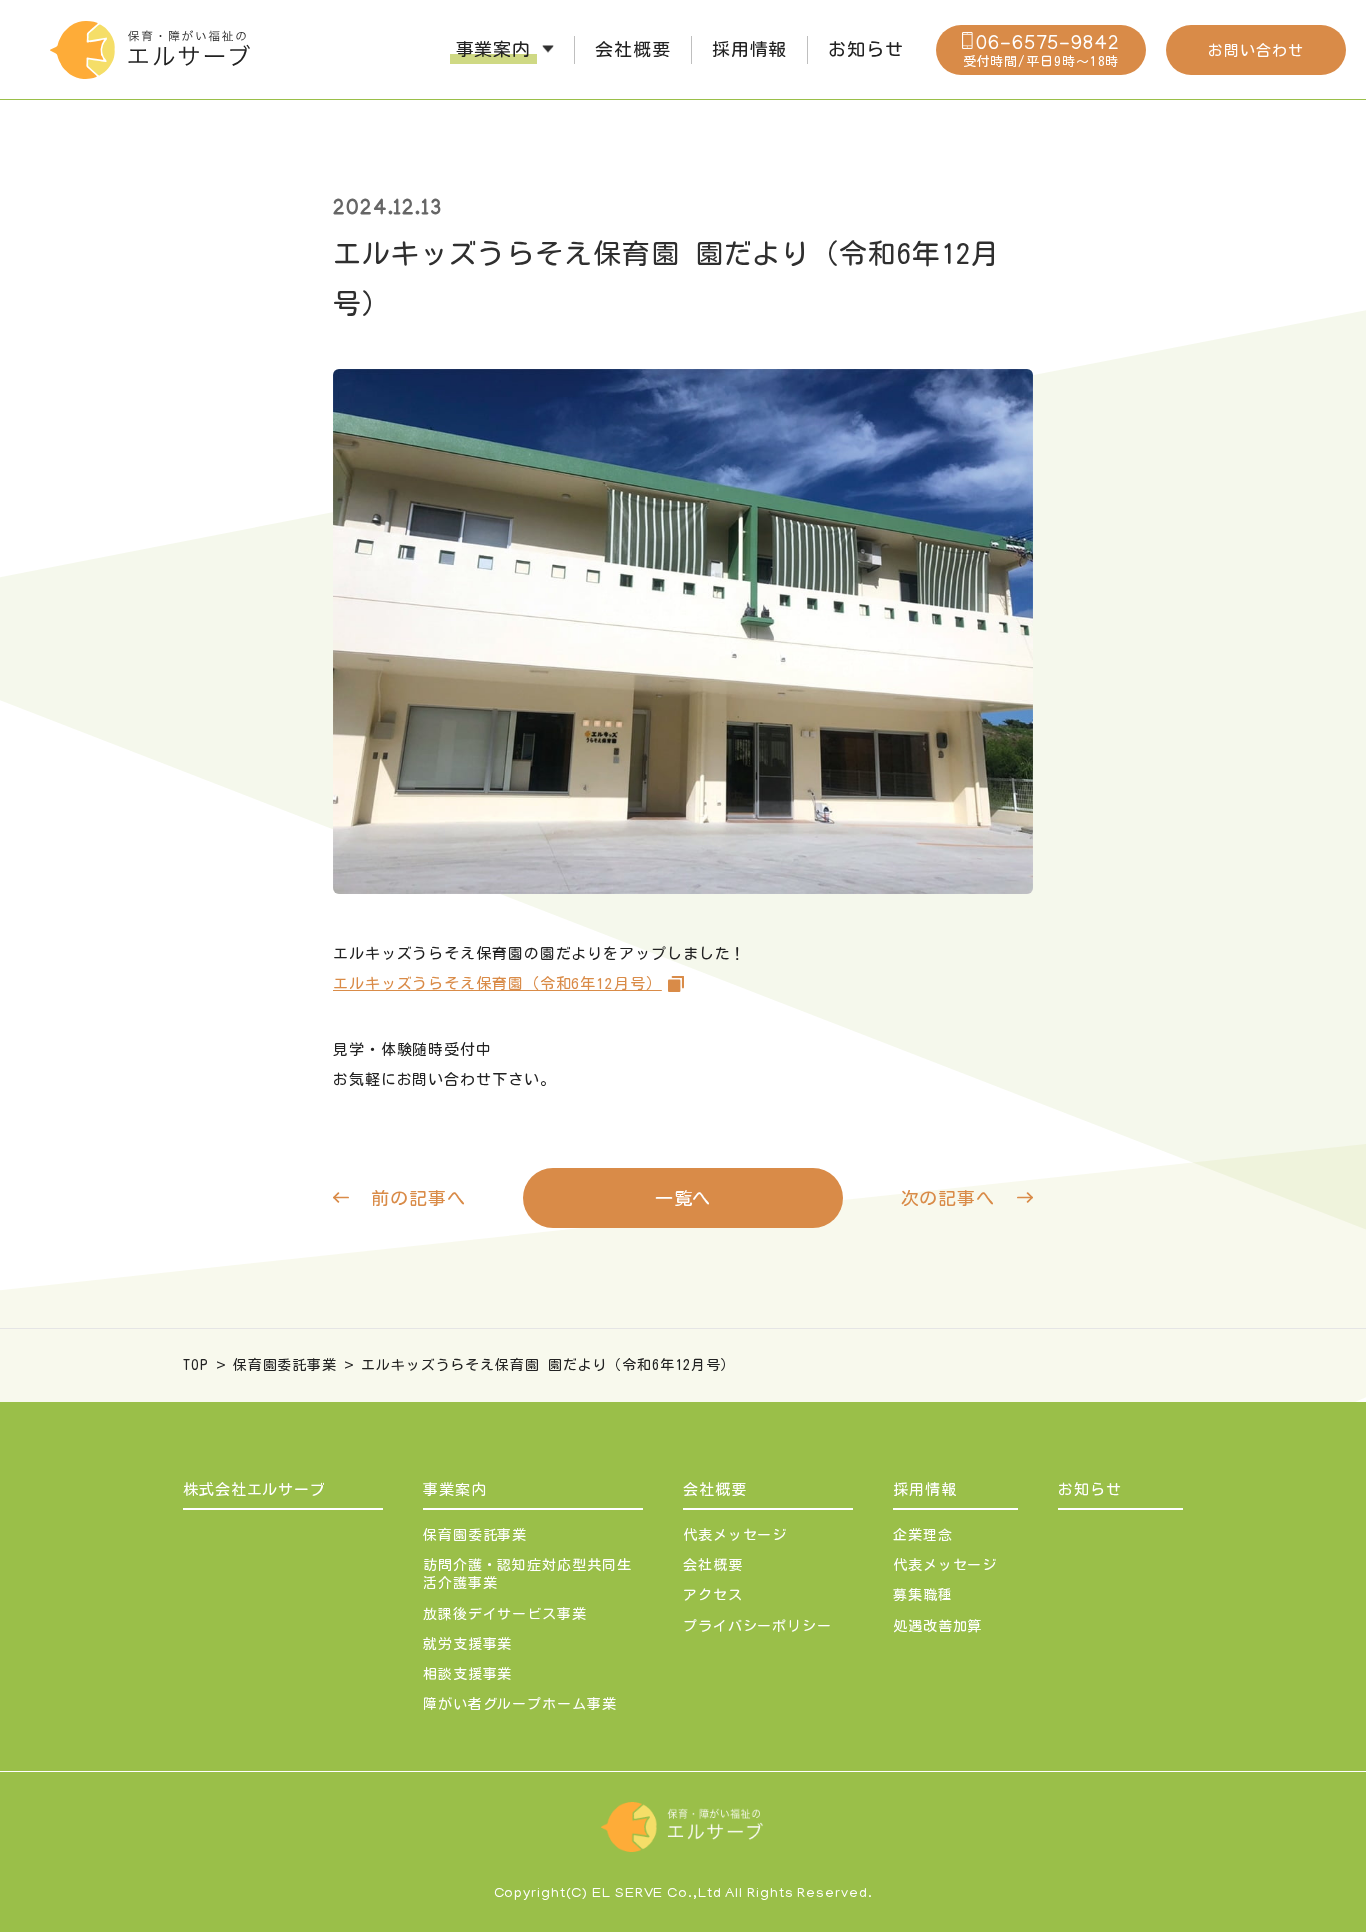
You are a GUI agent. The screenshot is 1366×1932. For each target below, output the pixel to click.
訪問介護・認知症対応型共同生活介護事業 (527, 1574)
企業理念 (923, 1535)
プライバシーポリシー (757, 1626)
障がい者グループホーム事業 (520, 1704)
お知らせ (1090, 1489)
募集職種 (923, 1595)
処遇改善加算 (937, 1626)
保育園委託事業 (285, 1365)
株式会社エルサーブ (254, 1489)
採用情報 (925, 1489)
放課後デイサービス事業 (505, 1614)
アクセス (713, 1595)
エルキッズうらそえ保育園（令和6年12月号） (497, 983)
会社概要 (715, 1489)
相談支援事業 (467, 1674)
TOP (196, 1365)
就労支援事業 (467, 1644)
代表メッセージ (735, 1535)
